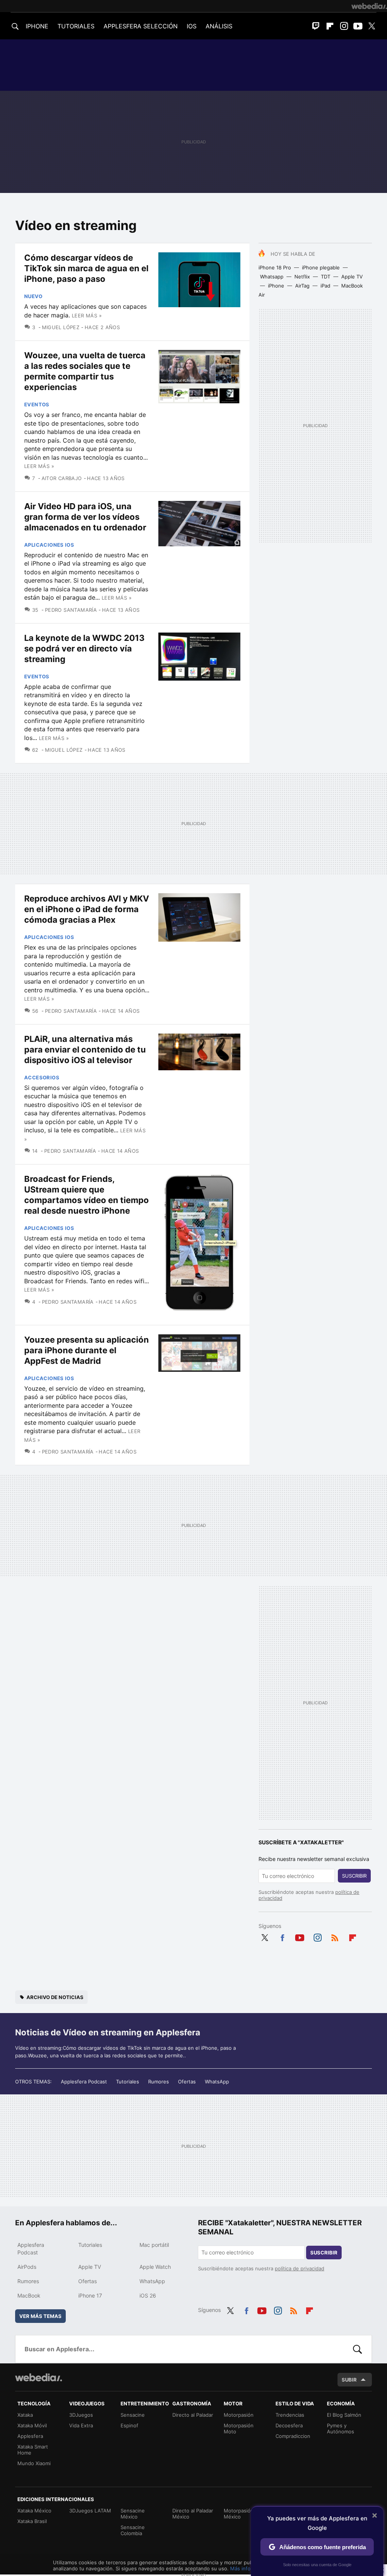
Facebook (282, 1937)
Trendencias (290, 2415)
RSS (335, 1937)
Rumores (159, 2082)
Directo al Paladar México (193, 2514)
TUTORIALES (76, 26)
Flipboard (330, 26)
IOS (192, 26)
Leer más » (87, 316)
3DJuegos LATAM (90, 2511)
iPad (325, 286)
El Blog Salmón (344, 2415)
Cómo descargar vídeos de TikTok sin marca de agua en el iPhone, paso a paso (86, 268)
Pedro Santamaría (71, 610)
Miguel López (61, 327)
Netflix (302, 277)
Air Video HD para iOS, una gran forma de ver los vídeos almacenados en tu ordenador (85, 517)
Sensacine (133, 2415)
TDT (326, 277)
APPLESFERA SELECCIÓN (141, 26)
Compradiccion (293, 2436)
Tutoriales (128, 2082)
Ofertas (187, 2082)
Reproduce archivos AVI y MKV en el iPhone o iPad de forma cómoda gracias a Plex (87, 909)
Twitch (316, 26)
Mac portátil (154, 2245)
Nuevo (33, 296)
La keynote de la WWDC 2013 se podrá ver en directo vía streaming (84, 648)
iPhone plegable (321, 267)
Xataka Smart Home (33, 2450)
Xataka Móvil (32, 2425)
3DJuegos (81, 2415)
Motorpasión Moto (239, 2428)
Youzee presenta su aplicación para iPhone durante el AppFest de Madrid (87, 1350)
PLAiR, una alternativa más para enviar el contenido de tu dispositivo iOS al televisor (85, 1049)
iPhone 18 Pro (275, 267)
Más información (250, 2568)
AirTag (302, 286)
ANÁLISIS (219, 26)
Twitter (372, 26)
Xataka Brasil (32, 2521)
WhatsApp (217, 2082)
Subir (349, 2380)
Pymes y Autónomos (341, 2428)
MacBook (29, 2295)
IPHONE (37, 26)
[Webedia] (369, 6)
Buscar (358, 2349)
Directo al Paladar (193, 2415)
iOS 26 (148, 2295)
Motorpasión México (239, 2514)
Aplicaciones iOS (49, 545)
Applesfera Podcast (84, 2082)
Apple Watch (155, 2267)
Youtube (358, 26)
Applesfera (30, 2436)
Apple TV (352, 277)
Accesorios (42, 1077)
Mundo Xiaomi (34, 2463)
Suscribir (354, 1876)
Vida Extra (81, 2425)
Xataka (25, 2415)
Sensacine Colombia (133, 2530)
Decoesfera (289, 2425)
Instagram (344, 26)
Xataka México (34, 2511)
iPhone (276, 286)
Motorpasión (239, 2415)
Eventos (37, 404)
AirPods (27, 2267)
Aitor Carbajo (62, 478)
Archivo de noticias (55, 1997)
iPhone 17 (90, 2295)
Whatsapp (272, 277)
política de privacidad (300, 2268)
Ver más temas (40, 2316)
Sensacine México (133, 2514)
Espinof (129, 2425)
